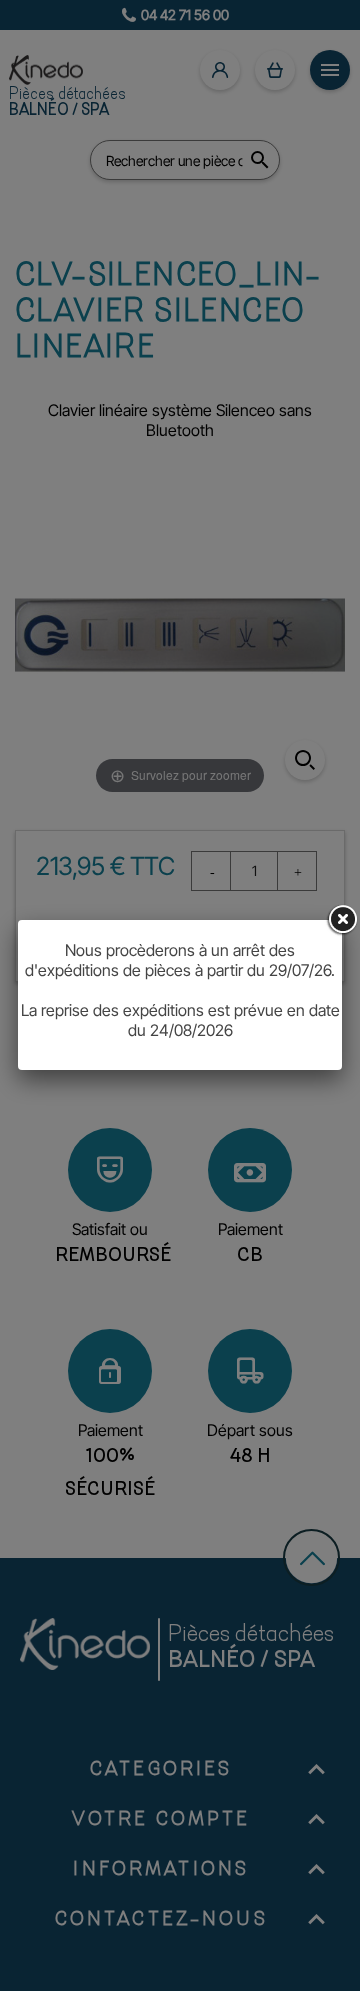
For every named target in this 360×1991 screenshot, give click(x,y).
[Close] (342, 920)
